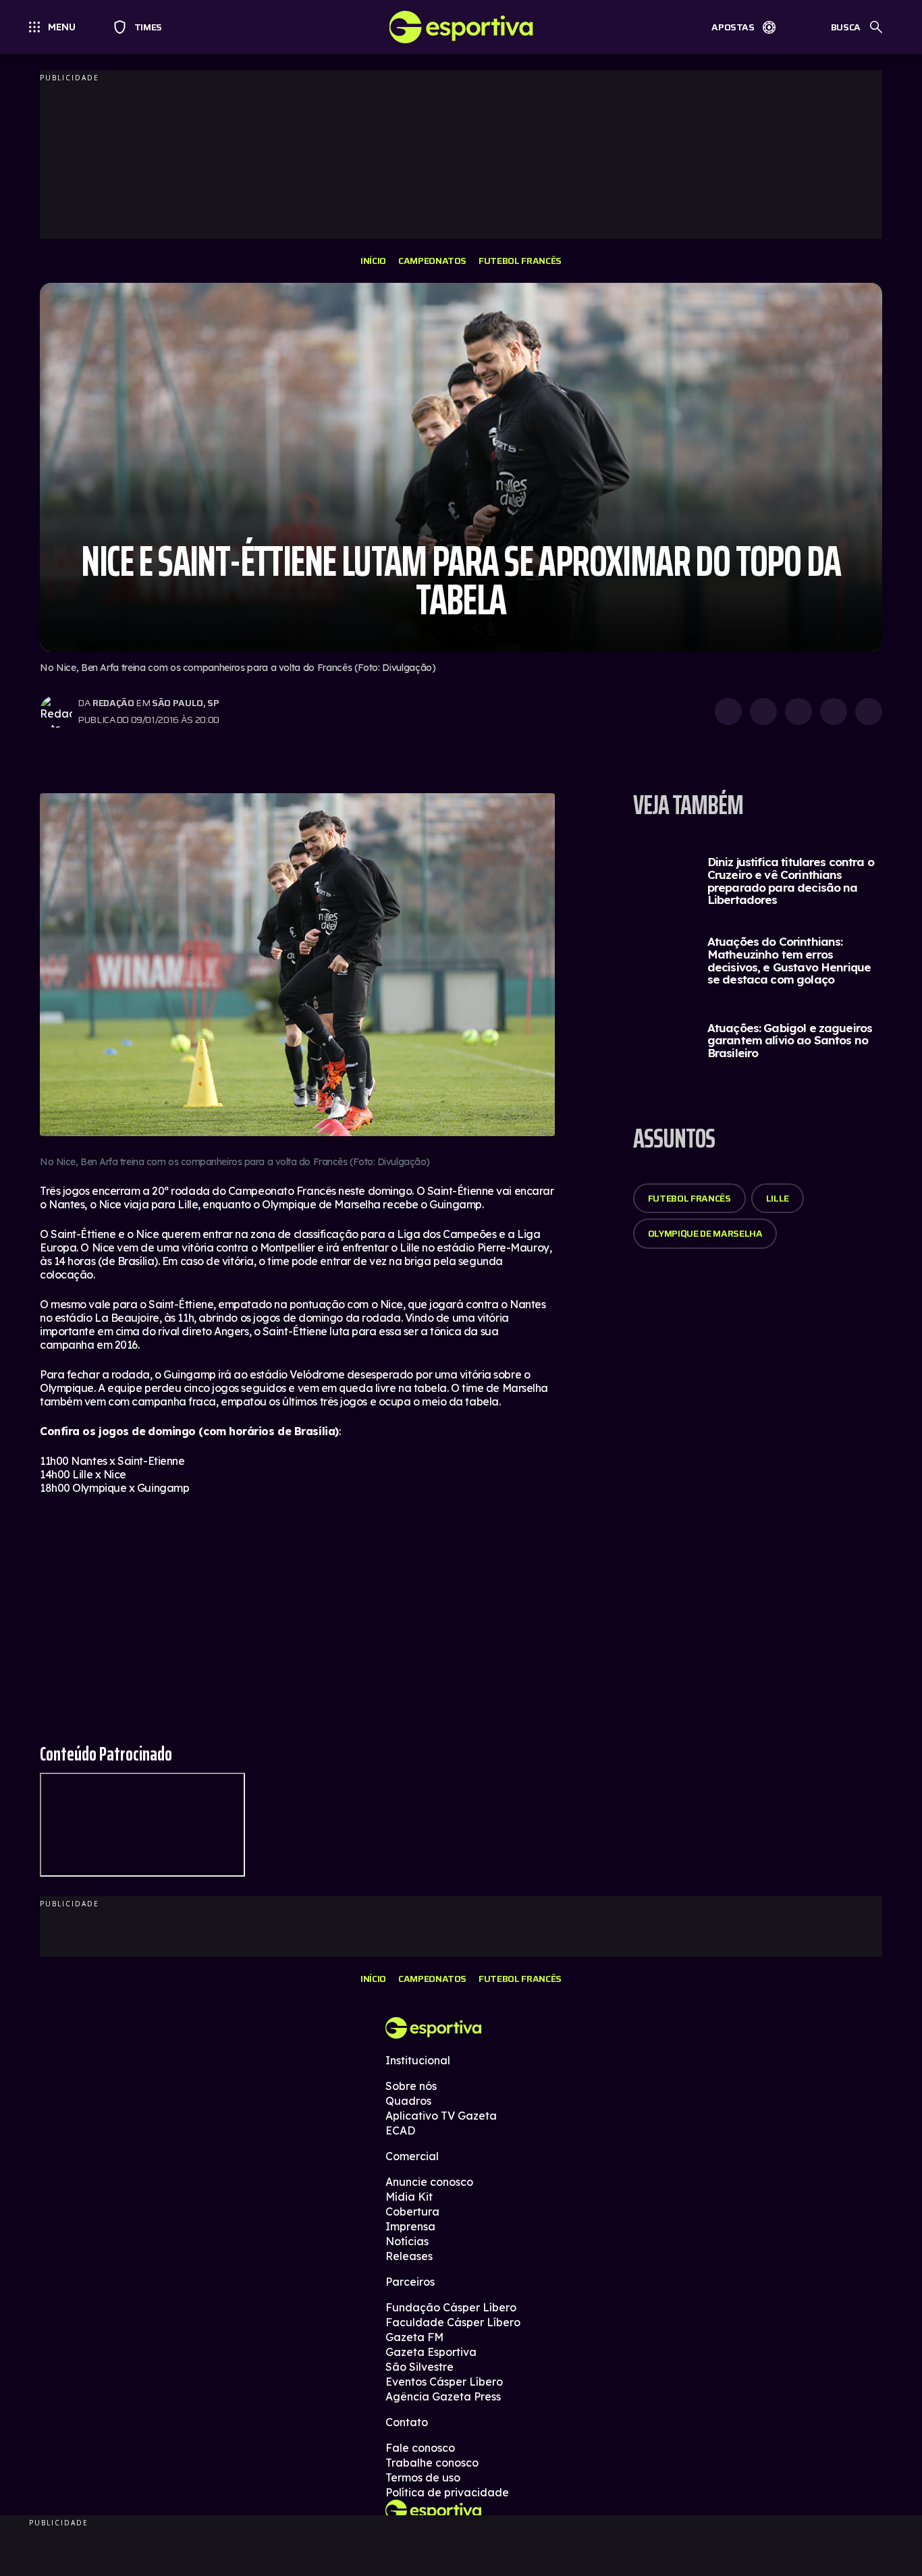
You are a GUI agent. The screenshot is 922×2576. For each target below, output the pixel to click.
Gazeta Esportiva (431, 2352)
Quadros (408, 2101)
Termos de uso (423, 2477)
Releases (409, 2256)
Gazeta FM (414, 2337)
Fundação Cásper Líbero (451, 2307)
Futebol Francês (520, 261)
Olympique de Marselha (705, 1233)
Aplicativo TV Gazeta (441, 2116)
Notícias (407, 2241)
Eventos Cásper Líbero (444, 2382)
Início (373, 261)
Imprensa (410, 2226)
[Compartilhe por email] (869, 712)
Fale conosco (420, 2448)
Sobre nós (411, 2086)
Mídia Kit (409, 2197)
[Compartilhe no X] (798, 712)
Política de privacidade (447, 2492)
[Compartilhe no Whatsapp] (763, 712)
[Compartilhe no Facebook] (834, 712)
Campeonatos (432, 261)
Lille (778, 1198)
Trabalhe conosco (432, 2463)
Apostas (733, 27)
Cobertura (412, 2211)
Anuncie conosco (429, 2182)
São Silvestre (419, 2367)
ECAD (400, 2130)
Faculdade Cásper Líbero (453, 2322)
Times (142, 27)
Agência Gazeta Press (443, 2396)
